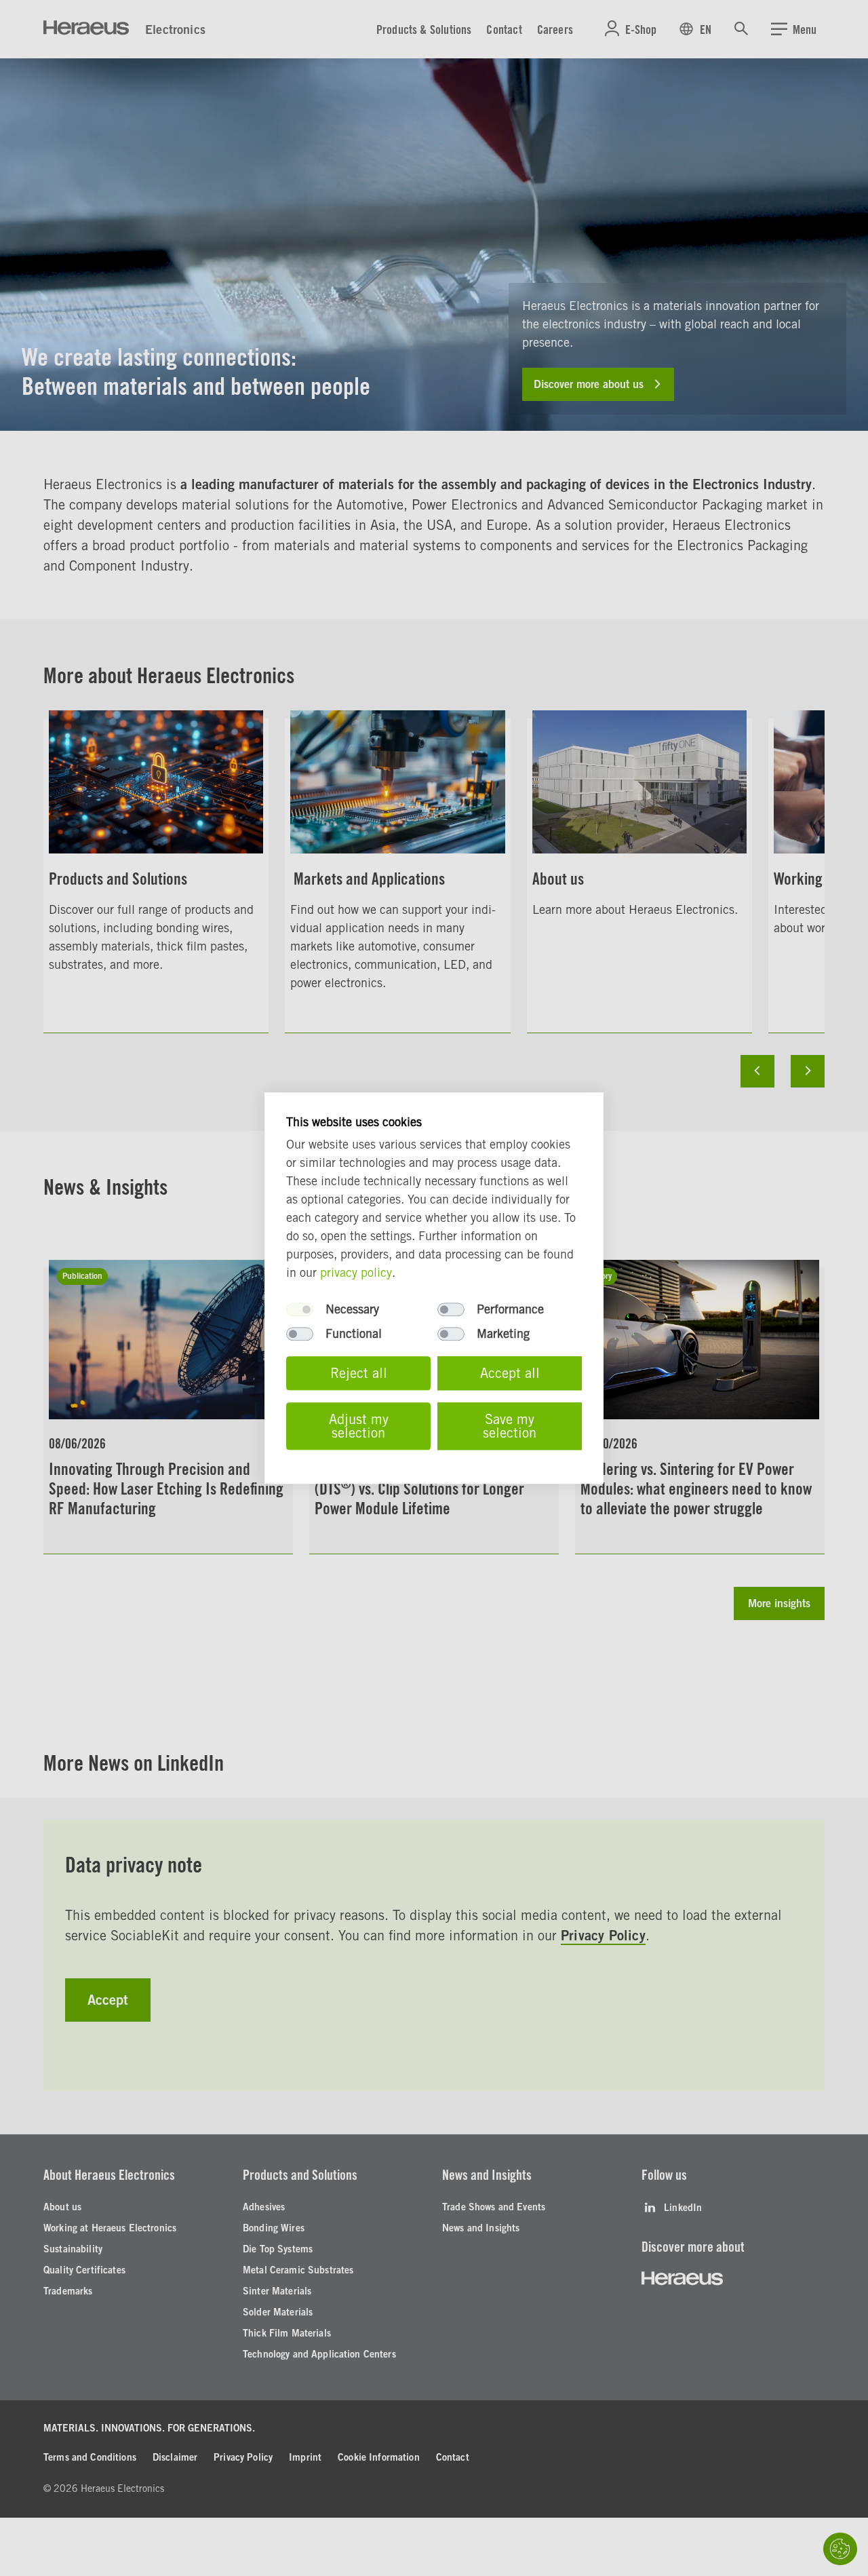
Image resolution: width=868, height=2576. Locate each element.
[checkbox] (300, 1309)
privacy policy (356, 1272)
